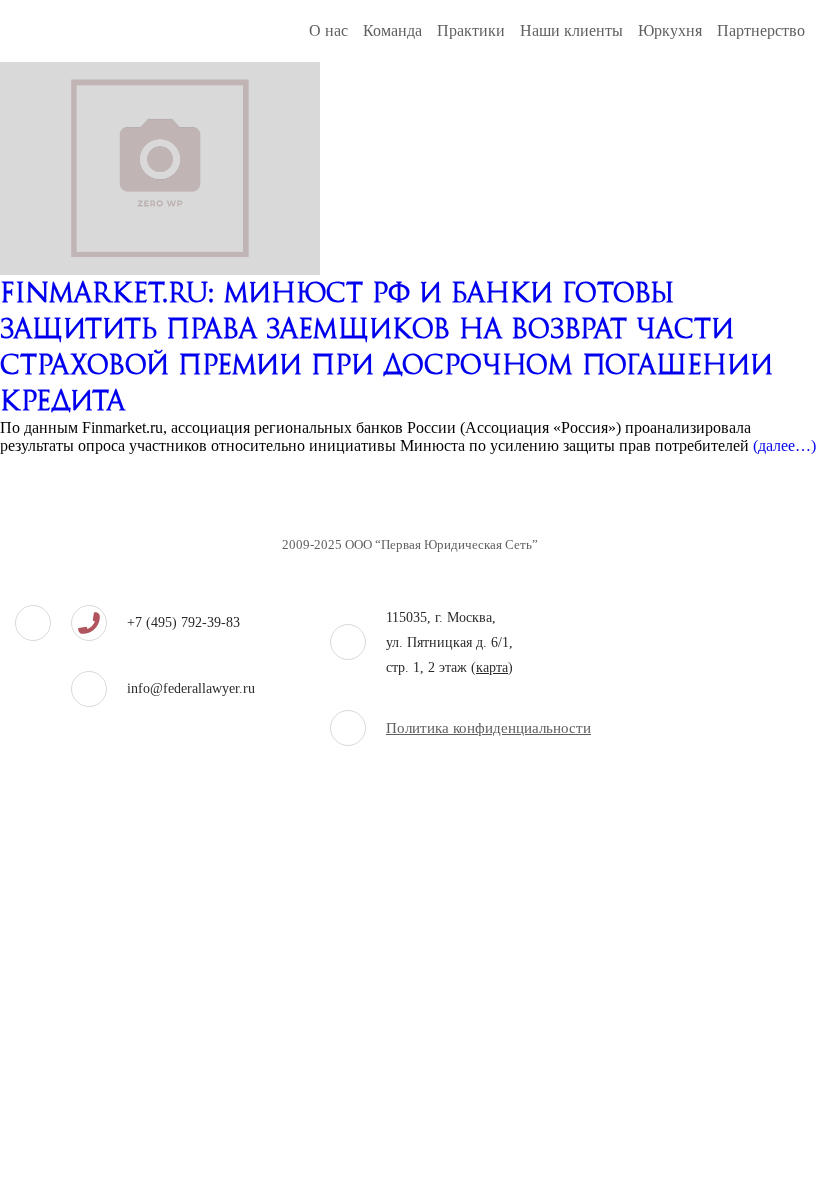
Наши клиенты (571, 30)
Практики (471, 30)
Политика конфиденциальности (488, 728)
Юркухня (670, 30)
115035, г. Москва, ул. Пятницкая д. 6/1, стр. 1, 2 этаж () (449, 642)
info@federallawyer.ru (191, 688)
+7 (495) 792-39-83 (183, 622)
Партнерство (761, 30)
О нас (328, 30)
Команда (392, 30)
